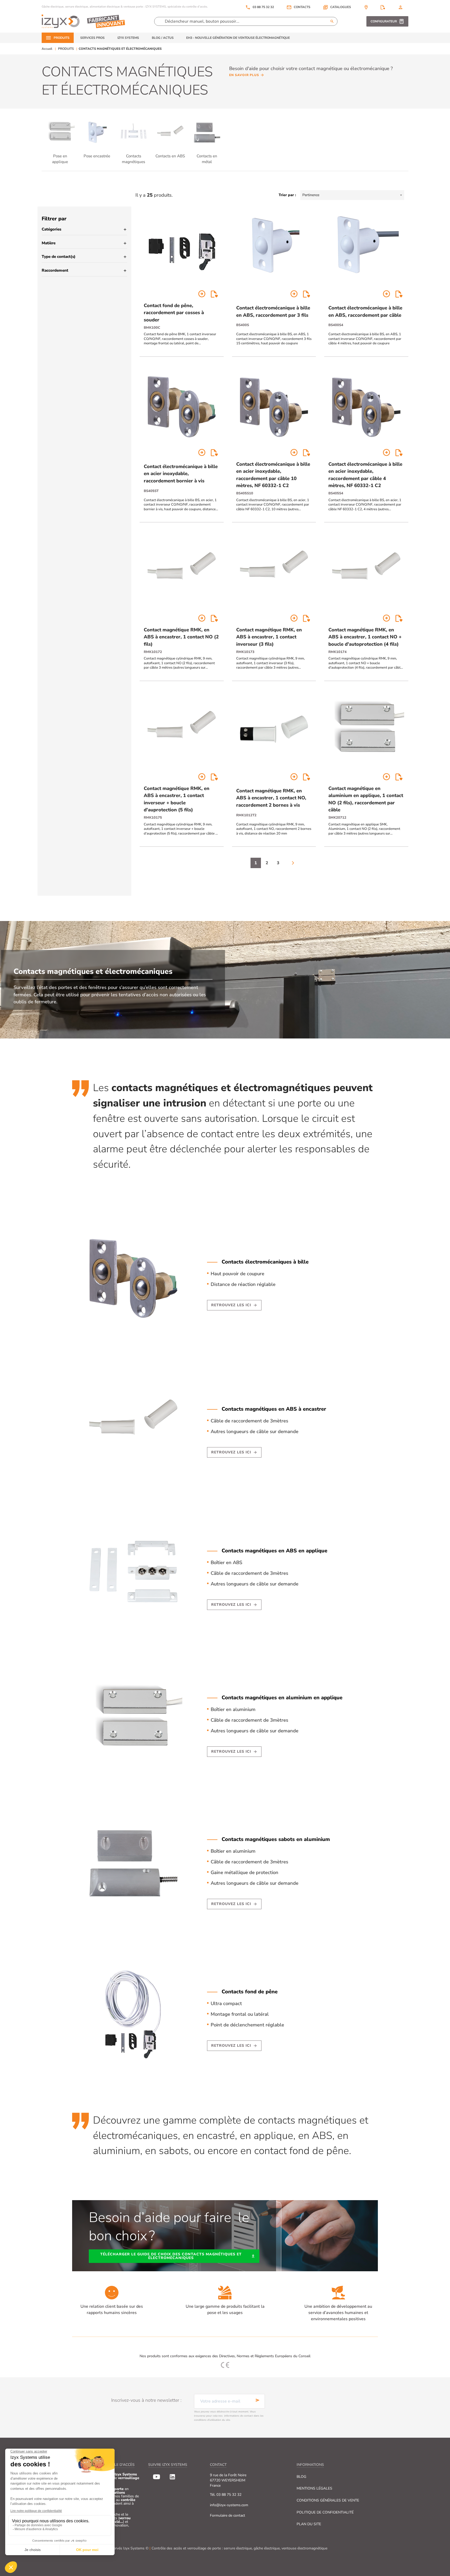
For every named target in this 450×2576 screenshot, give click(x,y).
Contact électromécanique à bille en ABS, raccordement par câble (365, 311)
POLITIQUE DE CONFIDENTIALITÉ (325, 2512)
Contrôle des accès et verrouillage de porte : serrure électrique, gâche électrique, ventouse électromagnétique (239, 2548)
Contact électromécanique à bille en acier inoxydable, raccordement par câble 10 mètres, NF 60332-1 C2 (273, 475)
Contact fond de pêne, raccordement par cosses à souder (174, 313)
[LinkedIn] (172, 2477)
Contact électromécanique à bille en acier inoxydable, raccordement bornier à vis (181, 474)
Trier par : (287, 195)
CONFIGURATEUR (384, 21)
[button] (337, 7)
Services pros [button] (92, 38)
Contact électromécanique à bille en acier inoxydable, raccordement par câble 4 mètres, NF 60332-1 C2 (365, 475)
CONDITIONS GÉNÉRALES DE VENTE (328, 2500)
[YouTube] (157, 2477)
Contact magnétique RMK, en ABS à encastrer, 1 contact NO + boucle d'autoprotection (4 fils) (365, 637)
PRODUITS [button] (62, 38)
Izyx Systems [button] (128, 38)
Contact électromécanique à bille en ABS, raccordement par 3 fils (273, 311)
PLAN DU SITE (309, 2524)
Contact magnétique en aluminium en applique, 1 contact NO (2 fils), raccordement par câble (366, 799)
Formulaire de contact (227, 2515)
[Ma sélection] (383, 7)
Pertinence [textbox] (311, 195)
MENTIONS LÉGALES (314, 2488)
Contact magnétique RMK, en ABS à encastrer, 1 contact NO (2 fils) (181, 637)
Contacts (302, 7)
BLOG (301, 2477)
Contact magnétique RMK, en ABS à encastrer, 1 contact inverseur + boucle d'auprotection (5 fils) (177, 799)
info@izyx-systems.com (229, 2505)
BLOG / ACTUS (163, 38)
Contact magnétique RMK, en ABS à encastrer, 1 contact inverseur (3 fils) (269, 637)
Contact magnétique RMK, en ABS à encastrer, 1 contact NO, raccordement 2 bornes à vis (271, 798)
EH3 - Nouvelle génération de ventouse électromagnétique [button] (238, 38)
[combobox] (352, 195)
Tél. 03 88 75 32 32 (226, 2495)
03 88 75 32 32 (260, 7)
